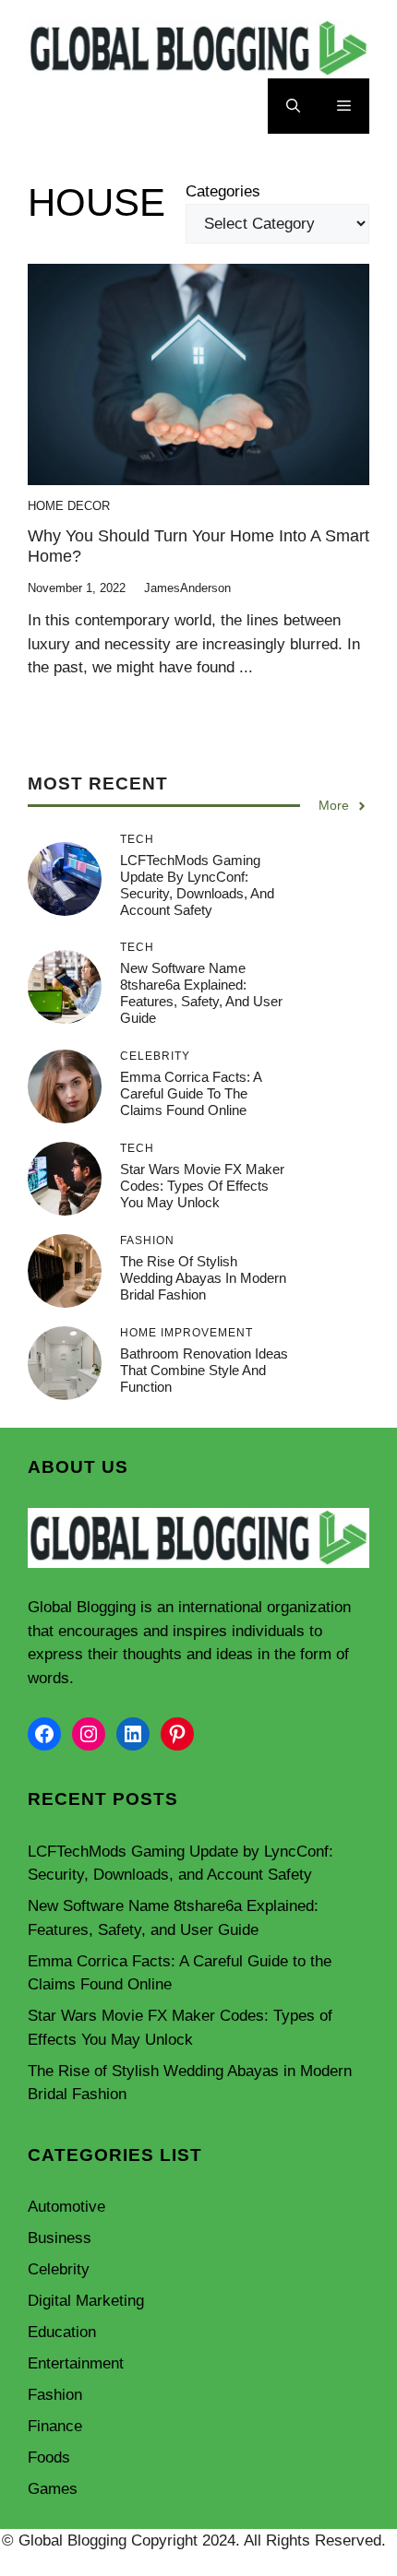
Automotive (66, 2207)
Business (60, 2238)
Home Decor (69, 506)
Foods (49, 2457)
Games (53, 2489)
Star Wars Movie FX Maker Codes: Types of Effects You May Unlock (202, 1186)
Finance (55, 2426)
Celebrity (59, 2269)
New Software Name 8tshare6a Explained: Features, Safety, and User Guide (201, 993)
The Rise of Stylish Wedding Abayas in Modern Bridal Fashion (203, 1278)
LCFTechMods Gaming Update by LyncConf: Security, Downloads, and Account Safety (197, 885)
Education (62, 2332)
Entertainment (76, 2363)
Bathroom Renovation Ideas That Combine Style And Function (204, 1370)
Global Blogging (82, 1607)
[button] (293, 106)
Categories (223, 191)
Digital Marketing (86, 2301)
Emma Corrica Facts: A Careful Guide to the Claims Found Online (191, 1093)
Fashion (55, 2395)
